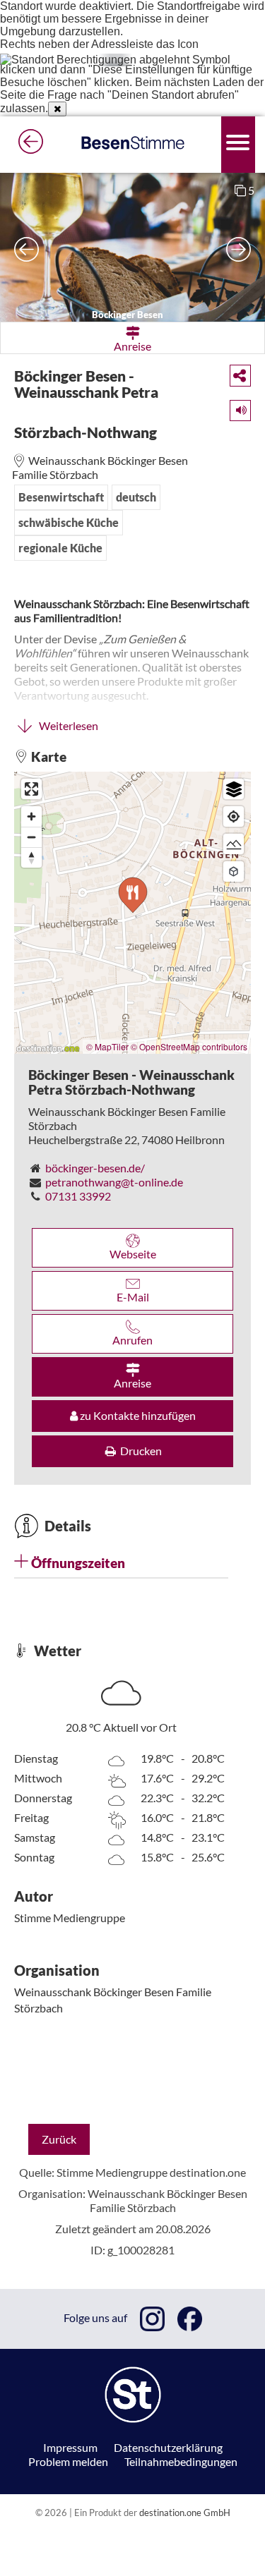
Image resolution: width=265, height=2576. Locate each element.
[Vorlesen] (236, 407)
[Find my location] (234, 816)
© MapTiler (107, 1046)
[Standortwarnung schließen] (57, 109)
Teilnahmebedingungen (181, 2461)
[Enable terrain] (234, 844)
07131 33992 (78, 1196)
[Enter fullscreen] (31, 789)
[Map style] (234, 789)
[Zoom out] (31, 837)
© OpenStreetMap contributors (189, 1046)
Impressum (70, 2447)
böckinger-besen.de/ (95, 1168)
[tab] (121, 1563)
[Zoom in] (31, 816)
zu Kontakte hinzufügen (137, 1415)
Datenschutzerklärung (168, 2447)
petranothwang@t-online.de (114, 1182)
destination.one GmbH (185, 2513)
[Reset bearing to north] (31, 857)
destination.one (208, 2172)
